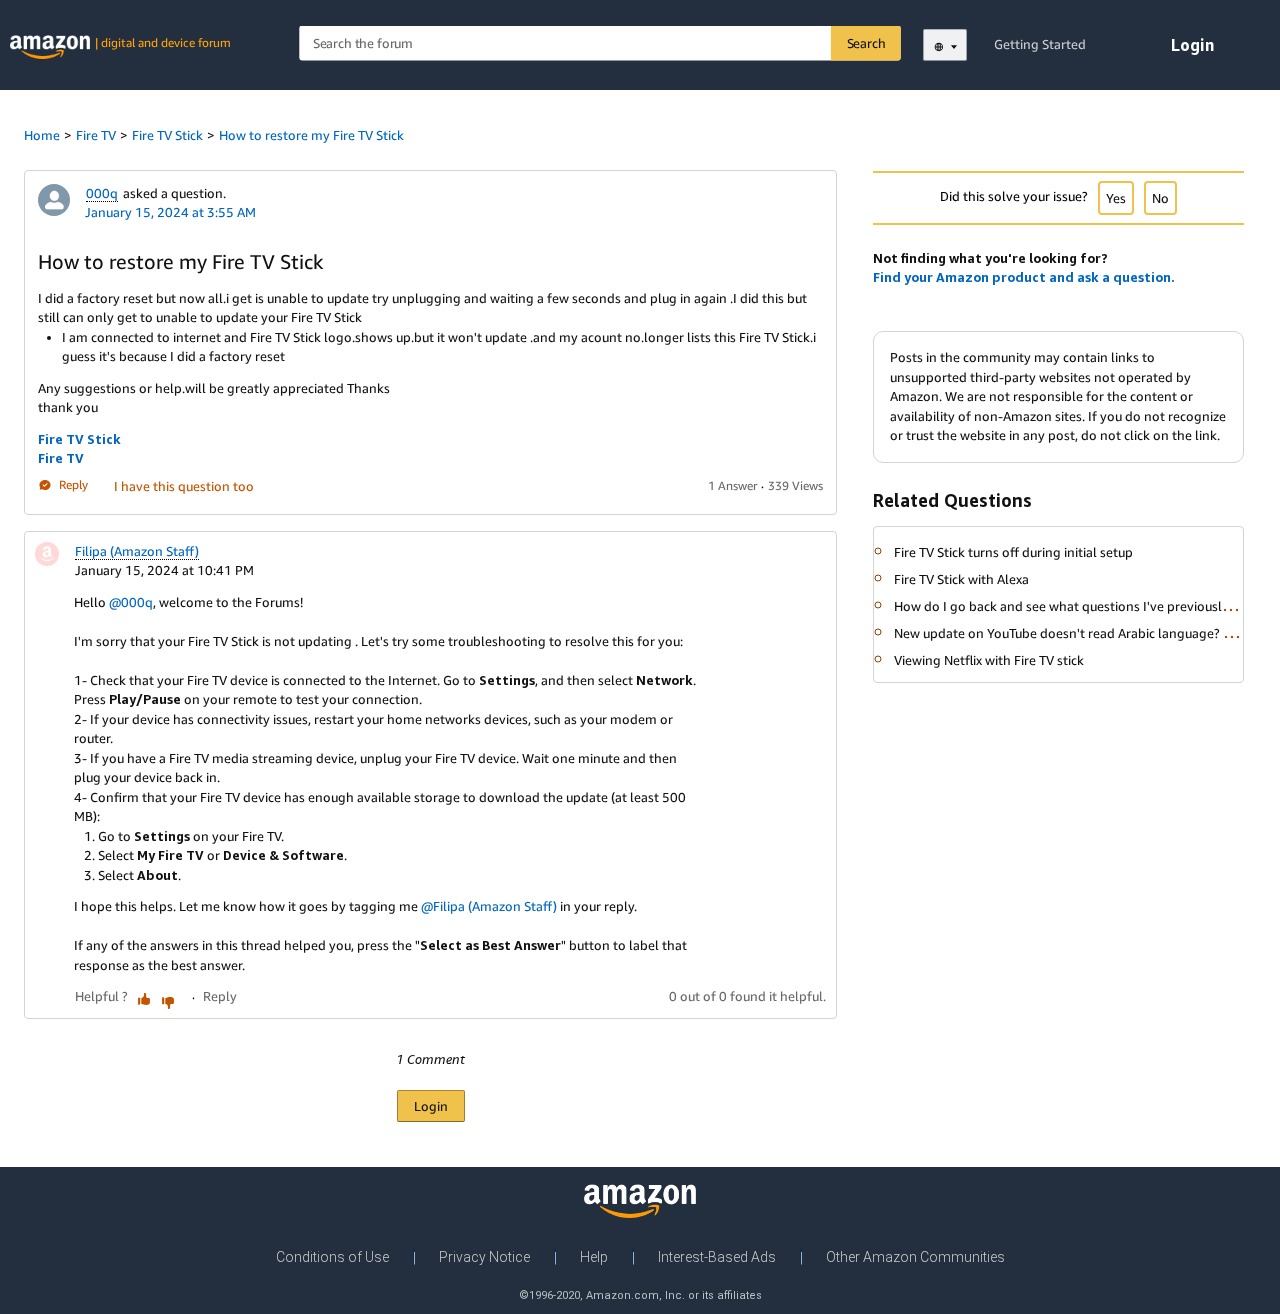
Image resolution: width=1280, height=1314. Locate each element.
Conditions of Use (332, 1257)
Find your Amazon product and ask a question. (1024, 277)
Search (866, 43)
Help (594, 1257)
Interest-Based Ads (717, 1257)
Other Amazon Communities (915, 1257)
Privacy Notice (484, 1257)
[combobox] (600, 43)
